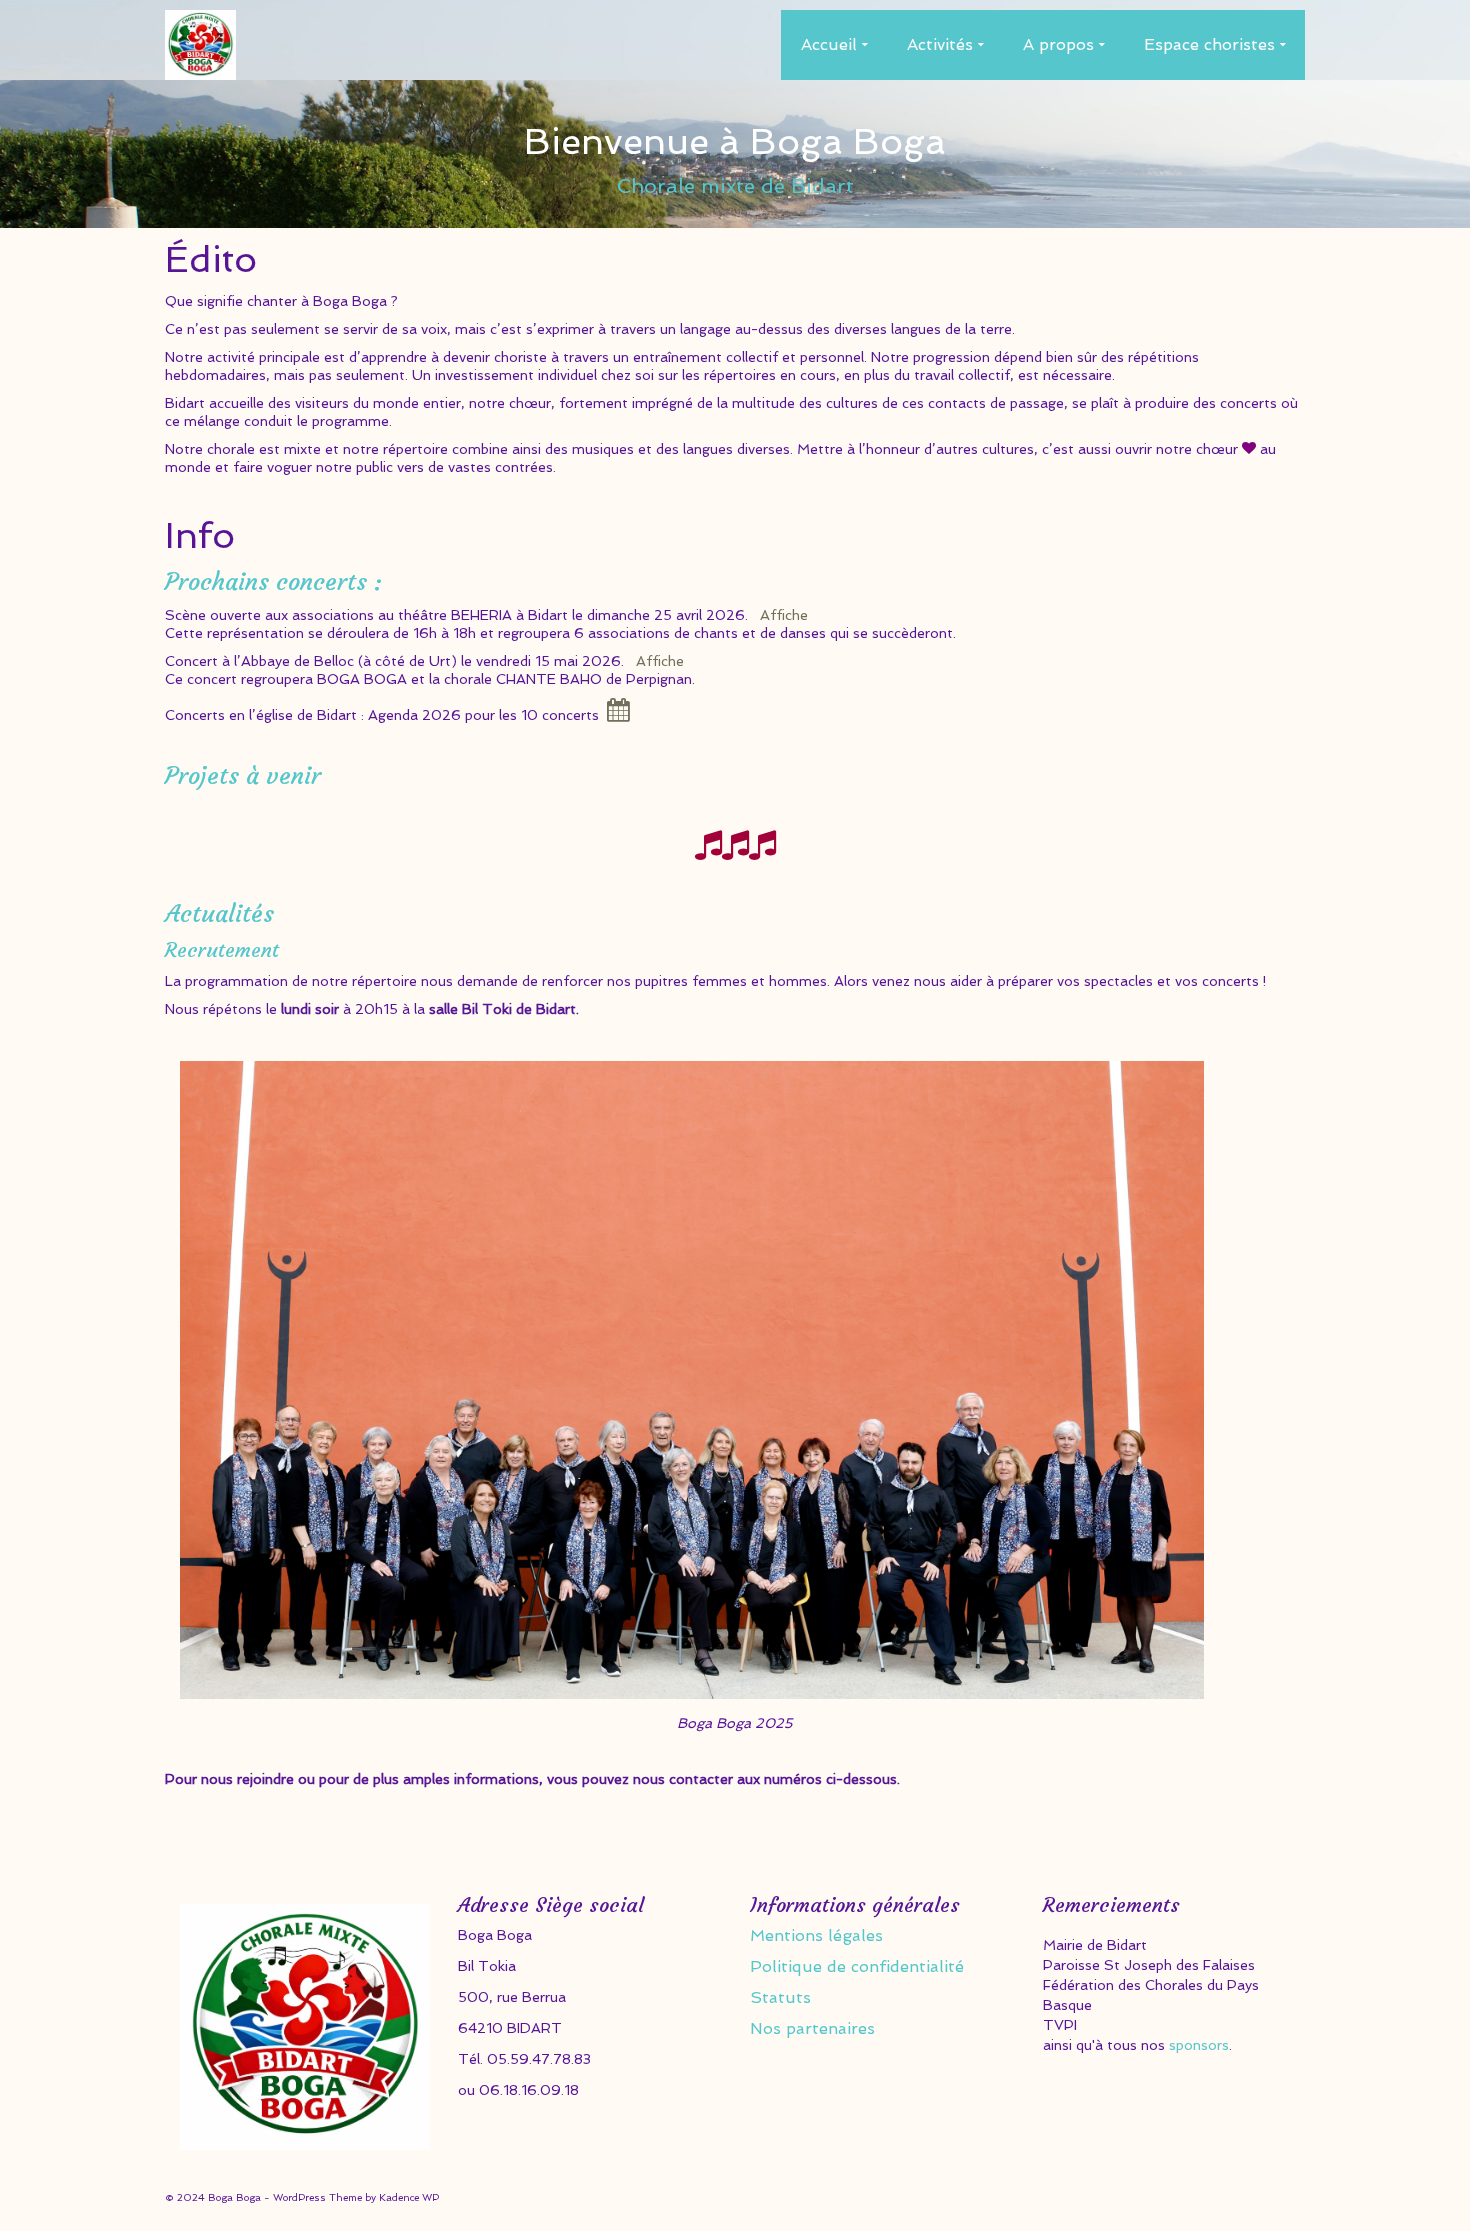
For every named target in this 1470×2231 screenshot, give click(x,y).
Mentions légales (816, 1935)
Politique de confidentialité (857, 1966)
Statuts (780, 1997)
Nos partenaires (812, 2028)
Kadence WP (409, 2197)
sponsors (1199, 2045)
